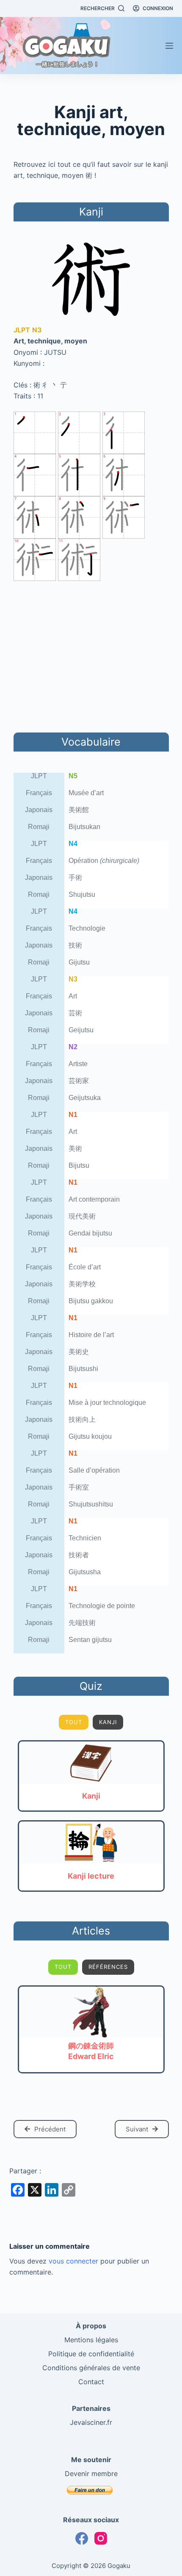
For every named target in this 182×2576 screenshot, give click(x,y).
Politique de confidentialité (91, 2354)
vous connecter (73, 2261)
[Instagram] (101, 2538)
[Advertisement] (91, 655)
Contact (91, 2382)
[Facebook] (82, 2538)
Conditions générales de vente (91, 2368)
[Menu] (169, 46)
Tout (74, 1722)
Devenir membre (91, 2474)
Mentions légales (91, 2340)
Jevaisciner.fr (91, 2422)
